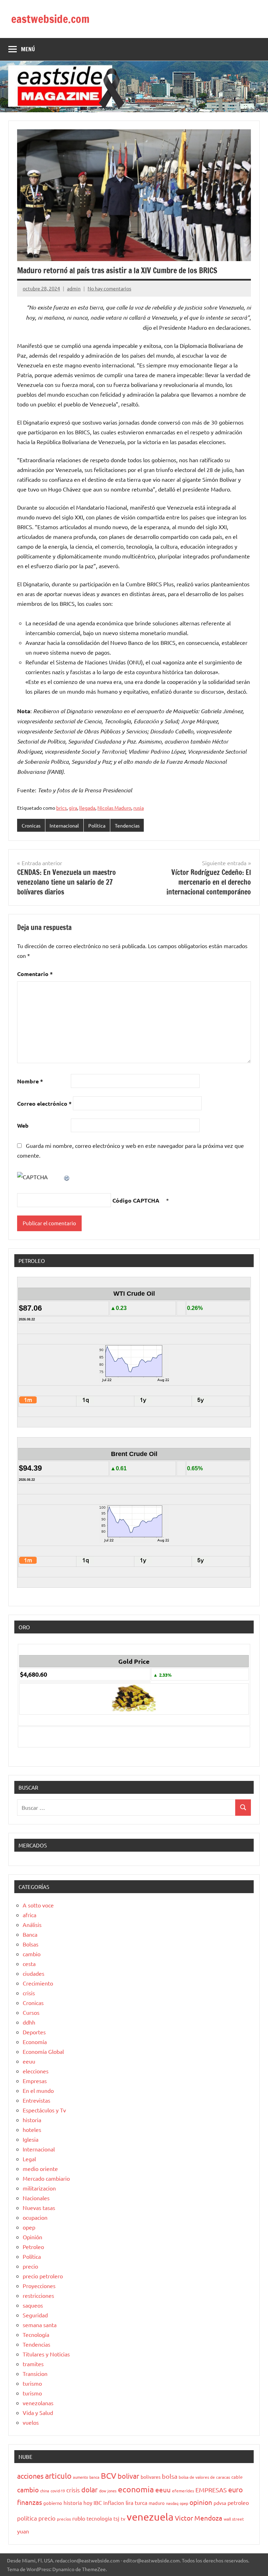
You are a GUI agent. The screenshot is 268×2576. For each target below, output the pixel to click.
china (45, 2491)
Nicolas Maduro (114, 808)
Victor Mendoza (199, 2518)
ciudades (33, 1973)
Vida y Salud (38, 2413)
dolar (90, 2489)
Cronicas (31, 825)
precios (64, 2519)
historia (32, 2120)
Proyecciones (39, 2286)
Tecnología (36, 2334)
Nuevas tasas (39, 2208)
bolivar (128, 2476)
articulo (58, 2476)
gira (73, 808)
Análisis (32, 1925)
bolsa (170, 2476)
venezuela (150, 2517)
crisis (29, 1993)
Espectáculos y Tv (44, 2110)
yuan (23, 2531)
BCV (109, 2475)
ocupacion (35, 2217)
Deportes (34, 2032)
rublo (79, 2518)
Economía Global (43, 2051)
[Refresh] (67, 1177)
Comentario (35, 974)
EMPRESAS (211, 2490)
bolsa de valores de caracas (204, 2477)
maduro (157, 2503)
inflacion (114, 2503)
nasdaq (172, 2503)
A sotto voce (38, 1905)
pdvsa (220, 2503)
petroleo (238, 2502)
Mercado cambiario (46, 2178)
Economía (35, 2042)
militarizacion (39, 2188)
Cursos (31, 2012)
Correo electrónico (44, 1103)
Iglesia (31, 2139)
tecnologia (99, 2518)
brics (61, 808)
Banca (30, 1934)
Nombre (30, 1081)
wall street (234, 2519)
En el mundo (38, 2090)
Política (97, 825)
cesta (29, 1964)
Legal (29, 2159)
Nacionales (36, 2198)
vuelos (31, 2422)
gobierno (53, 2503)
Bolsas (31, 1944)
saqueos (33, 2305)
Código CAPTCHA (136, 1200)
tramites (33, 2364)
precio (30, 2266)
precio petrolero (43, 2276)
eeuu (29, 2061)
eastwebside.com (50, 19)
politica (27, 2518)
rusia (139, 808)
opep (29, 2227)
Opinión (32, 2237)
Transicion (35, 2373)
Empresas (35, 2081)
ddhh (29, 2022)
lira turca (136, 2502)
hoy (88, 2503)
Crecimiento (38, 1983)
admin (74, 288)
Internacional (64, 825)
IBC (98, 2502)
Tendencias (127, 825)
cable (237, 2477)
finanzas (29, 2502)
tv (123, 2518)
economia (136, 2489)
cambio (32, 1954)
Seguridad (35, 2315)
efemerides (183, 2491)
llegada (87, 808)
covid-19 (58, 2491)
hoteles (32, 2129)
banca (94, 2477)
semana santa (40, 2325)
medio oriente (40, 2169)
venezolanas (38, 2403)
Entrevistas (36, 2100)
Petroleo (33, 2247)
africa (29, 1915)
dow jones (108, 2491)
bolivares (151, 2477)
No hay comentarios (109, 288)
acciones (30, 2476)
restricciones (38, 2295)
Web (23, 1125)
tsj (116, 2518)
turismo (32, 2383)
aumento (80, 2477)
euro (236, 2489)
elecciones (36, 2071)
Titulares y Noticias (46, 2354)
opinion (201, 2502)
